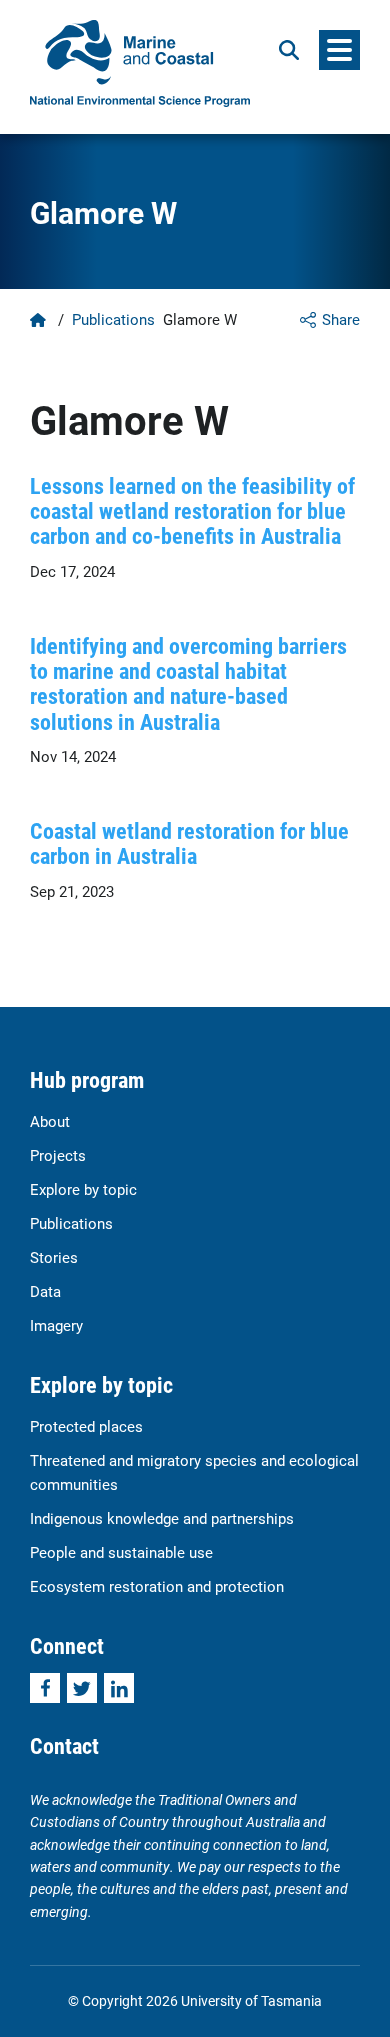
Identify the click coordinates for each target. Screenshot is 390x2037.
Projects (58, 1155)
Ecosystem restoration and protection (157, 1586)
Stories (54, 1257)
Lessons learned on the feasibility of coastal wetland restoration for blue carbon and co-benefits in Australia (192, 511)
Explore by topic (83, 1189)
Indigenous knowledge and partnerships (162, 1518)
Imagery (56, 1325)
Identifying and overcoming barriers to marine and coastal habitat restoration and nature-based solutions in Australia (188, 683)
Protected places (86, 1426)
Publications (113, 319)
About (50, 1121)
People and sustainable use (121, 1552)
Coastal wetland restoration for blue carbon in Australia (189, 843)
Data (45, 1291)
